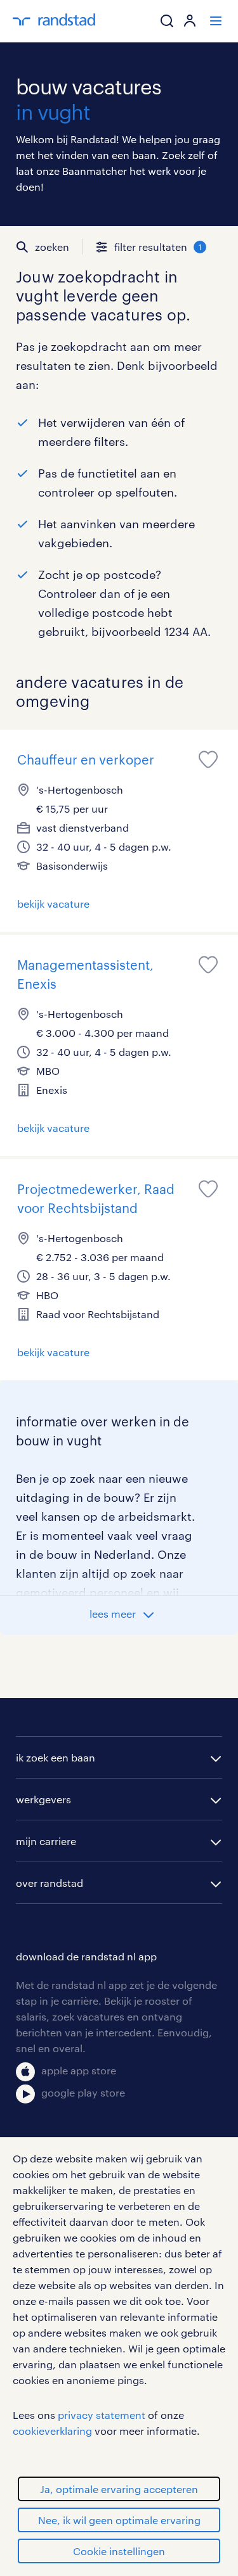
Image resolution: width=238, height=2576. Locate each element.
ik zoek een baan (56, 1757)
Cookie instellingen (119, 2551)
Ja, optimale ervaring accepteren (119, 2489)
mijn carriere (46, 1841)
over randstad (50, 1883)
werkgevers (43, 1799)
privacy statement (102, 2415)
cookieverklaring (52, 2431)
